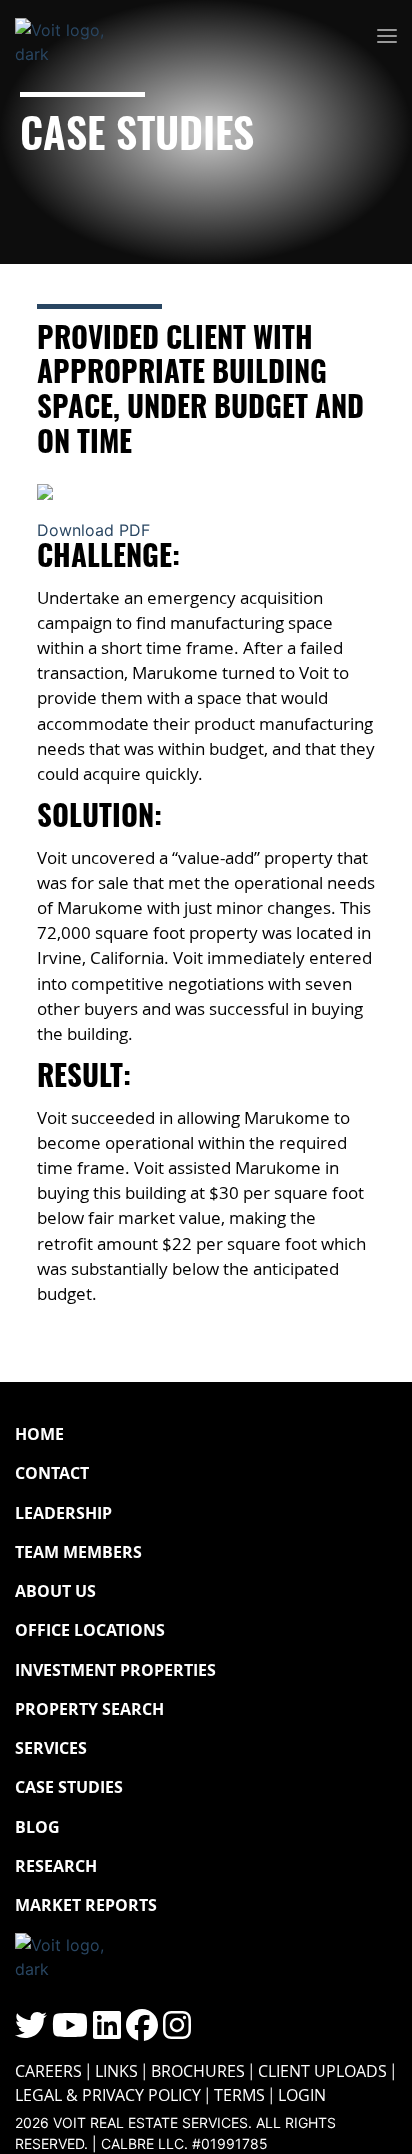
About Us (55, 1591)
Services (51, 1748)
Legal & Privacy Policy (108, 2095)
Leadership (63, 1513)
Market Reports (86, 1905)
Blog (37, 1827)
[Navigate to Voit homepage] (75, 37)
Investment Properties (115, 1670)
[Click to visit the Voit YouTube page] (70, 2031)
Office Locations (90, 1630)
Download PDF (93, 530)
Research (56, 1866)
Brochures (198, 2071)
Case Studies (69, 1787)
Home (39, 1434)
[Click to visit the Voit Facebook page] (142, 2031)
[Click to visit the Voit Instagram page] (177, 2031)
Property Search (89, 1709)
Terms (239, 2095)
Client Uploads (322, 2071)
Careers (48, 2071)
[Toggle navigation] (387, 37)
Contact (52, 1473)
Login (302, 2095)
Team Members (78, 1552)
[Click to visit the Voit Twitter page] (31, 2031)
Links (116, 2071)
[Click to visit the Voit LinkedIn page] (107, 2031)
